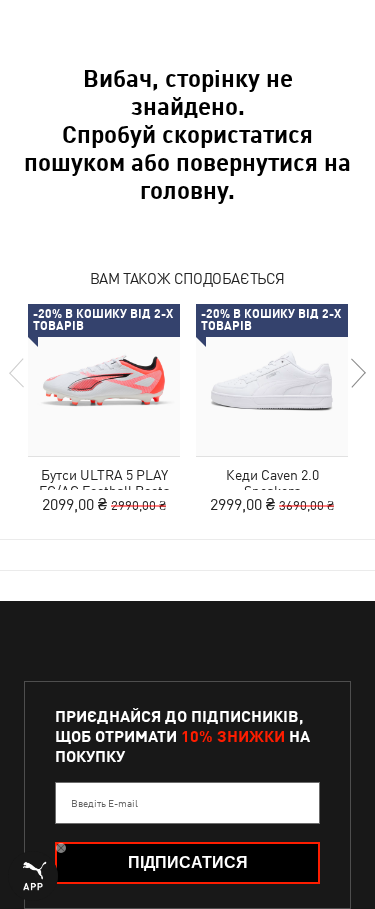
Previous (18, 373)
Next (357, 373)
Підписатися (188, 862)
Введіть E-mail (104, 803)
